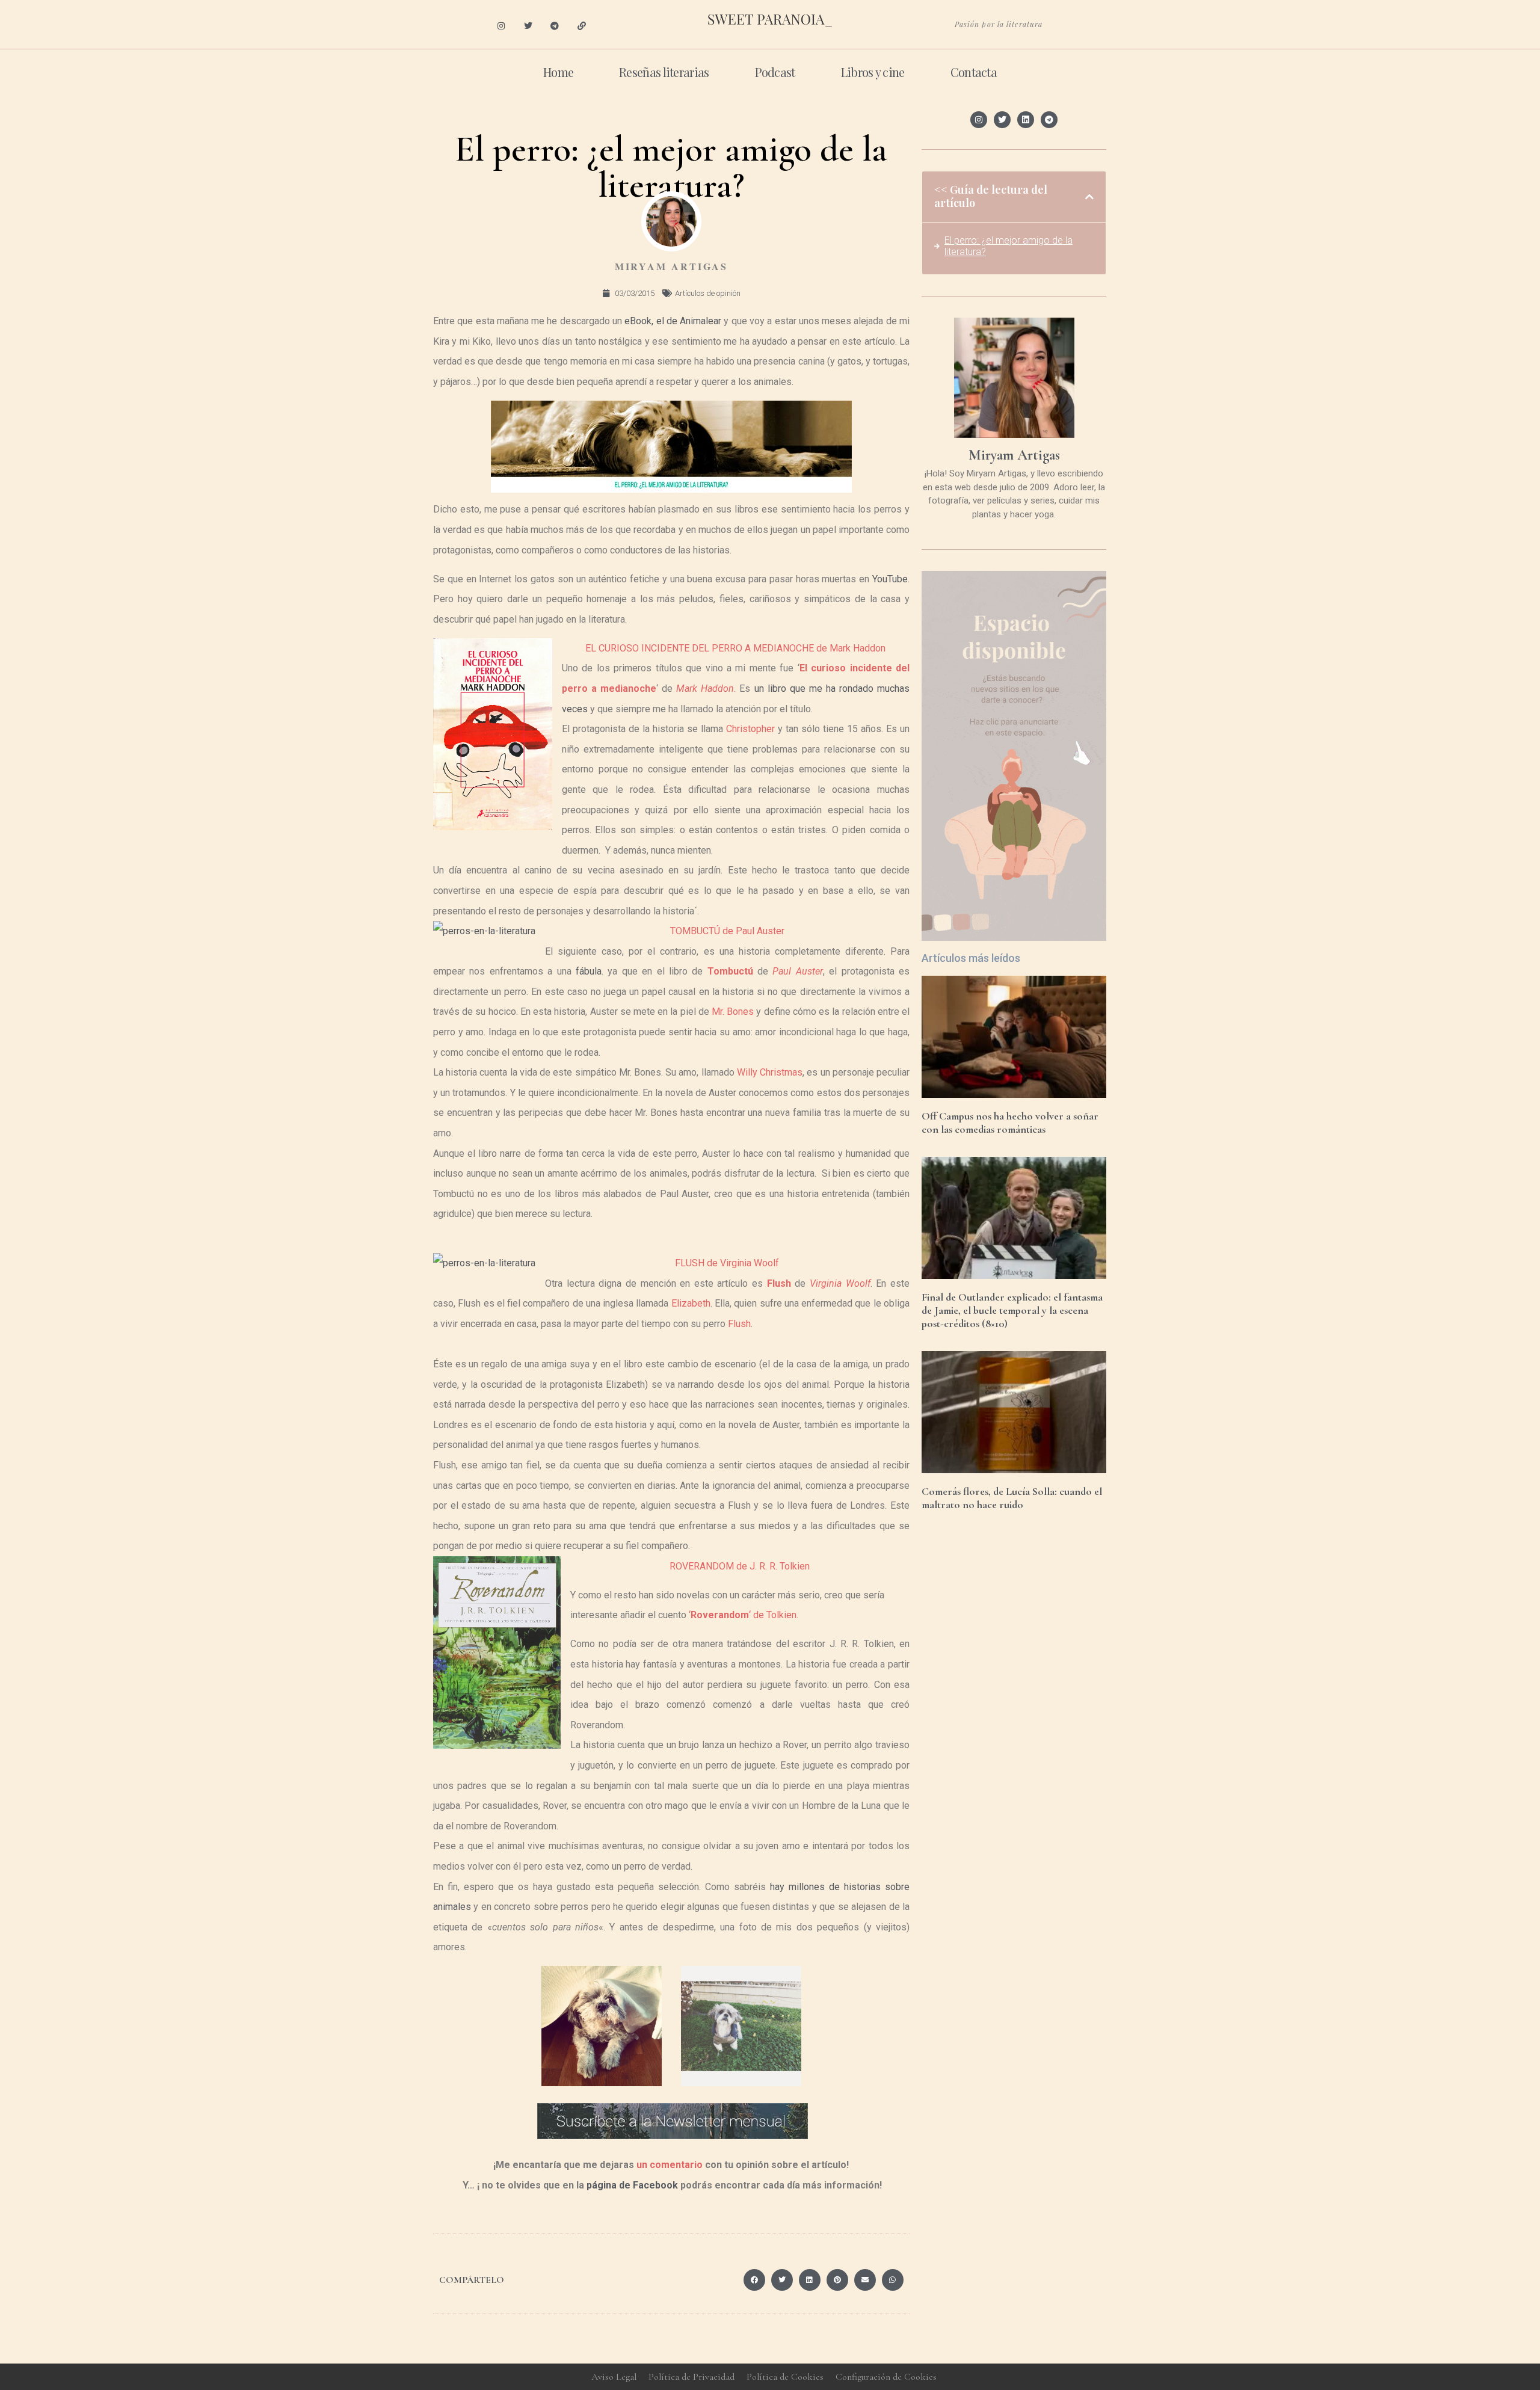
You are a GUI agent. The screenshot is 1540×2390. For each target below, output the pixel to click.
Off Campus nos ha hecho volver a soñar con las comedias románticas (1010, 1123)
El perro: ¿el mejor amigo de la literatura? (1009, 246)
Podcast (775, 72)
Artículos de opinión (708, 293)
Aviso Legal (614, 2377)
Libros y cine (873, 72)
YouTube (890, 579)
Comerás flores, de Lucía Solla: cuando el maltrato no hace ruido (1012, 1498)
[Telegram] (555, 26)
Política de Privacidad (691, 2377)
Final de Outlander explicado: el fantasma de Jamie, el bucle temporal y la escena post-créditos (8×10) (1012, 1310)
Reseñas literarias (664, 72)
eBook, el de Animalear (674, 321)
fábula (589, 971)
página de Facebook (632, 2185)
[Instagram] (501, 26)
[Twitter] (528, 26)
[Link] (582, 26)
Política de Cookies (785, 2377)
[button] (754, 2280)
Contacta (974, 72)
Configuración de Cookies (886, 2377)
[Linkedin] (1026, 120)
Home (558, 72)
